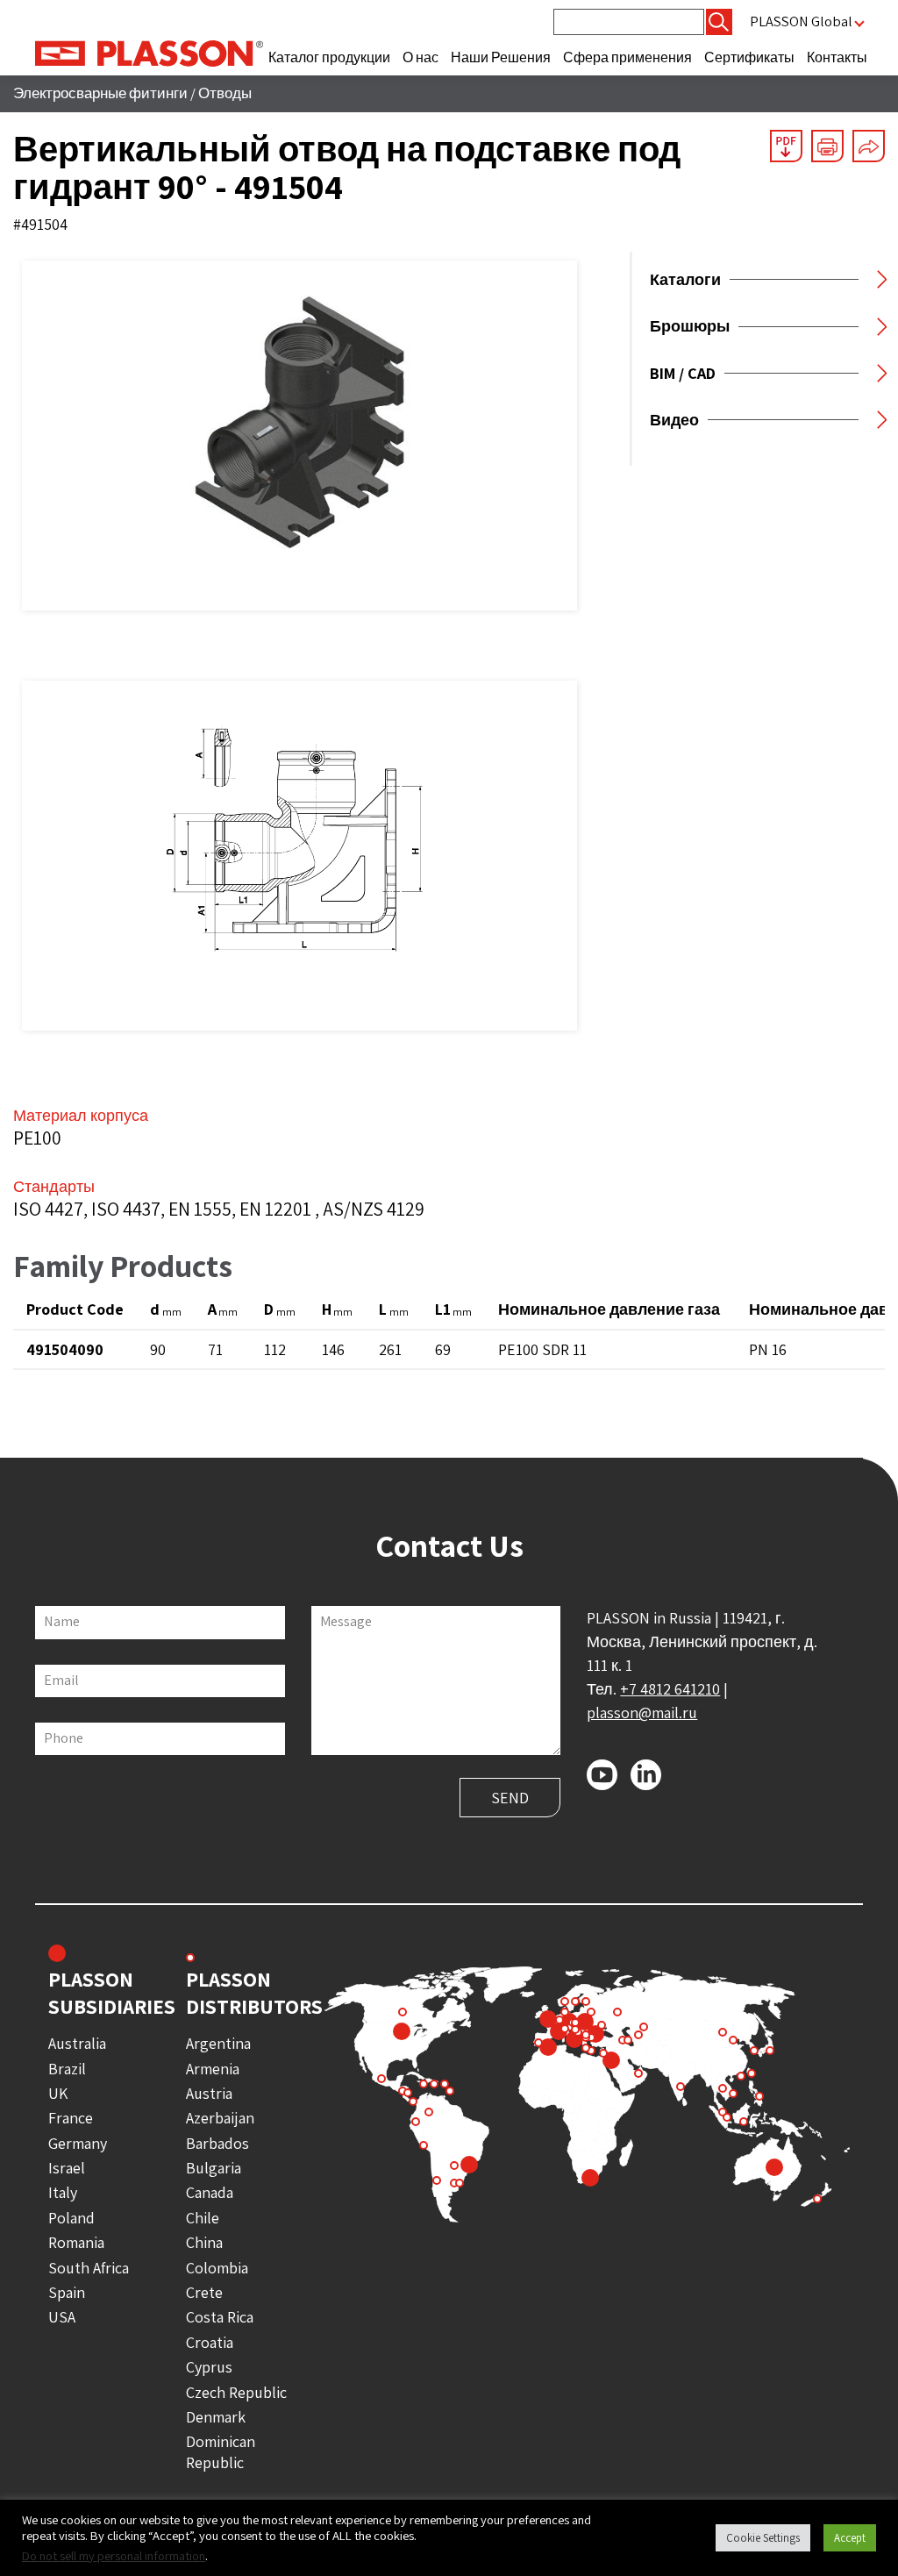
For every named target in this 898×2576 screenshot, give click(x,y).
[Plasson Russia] (149, 52)
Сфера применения (627, 57)
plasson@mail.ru (642, 1713)
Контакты (837, 57)
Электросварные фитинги (100, 93)
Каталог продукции (329, 57)
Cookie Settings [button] (763, 2538)
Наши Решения (501, 57)
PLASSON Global (801, 21)
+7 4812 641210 (670, 1689)
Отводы (225, 93)
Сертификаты (749, 57)
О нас (420, 57)
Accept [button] (850, 2538)
